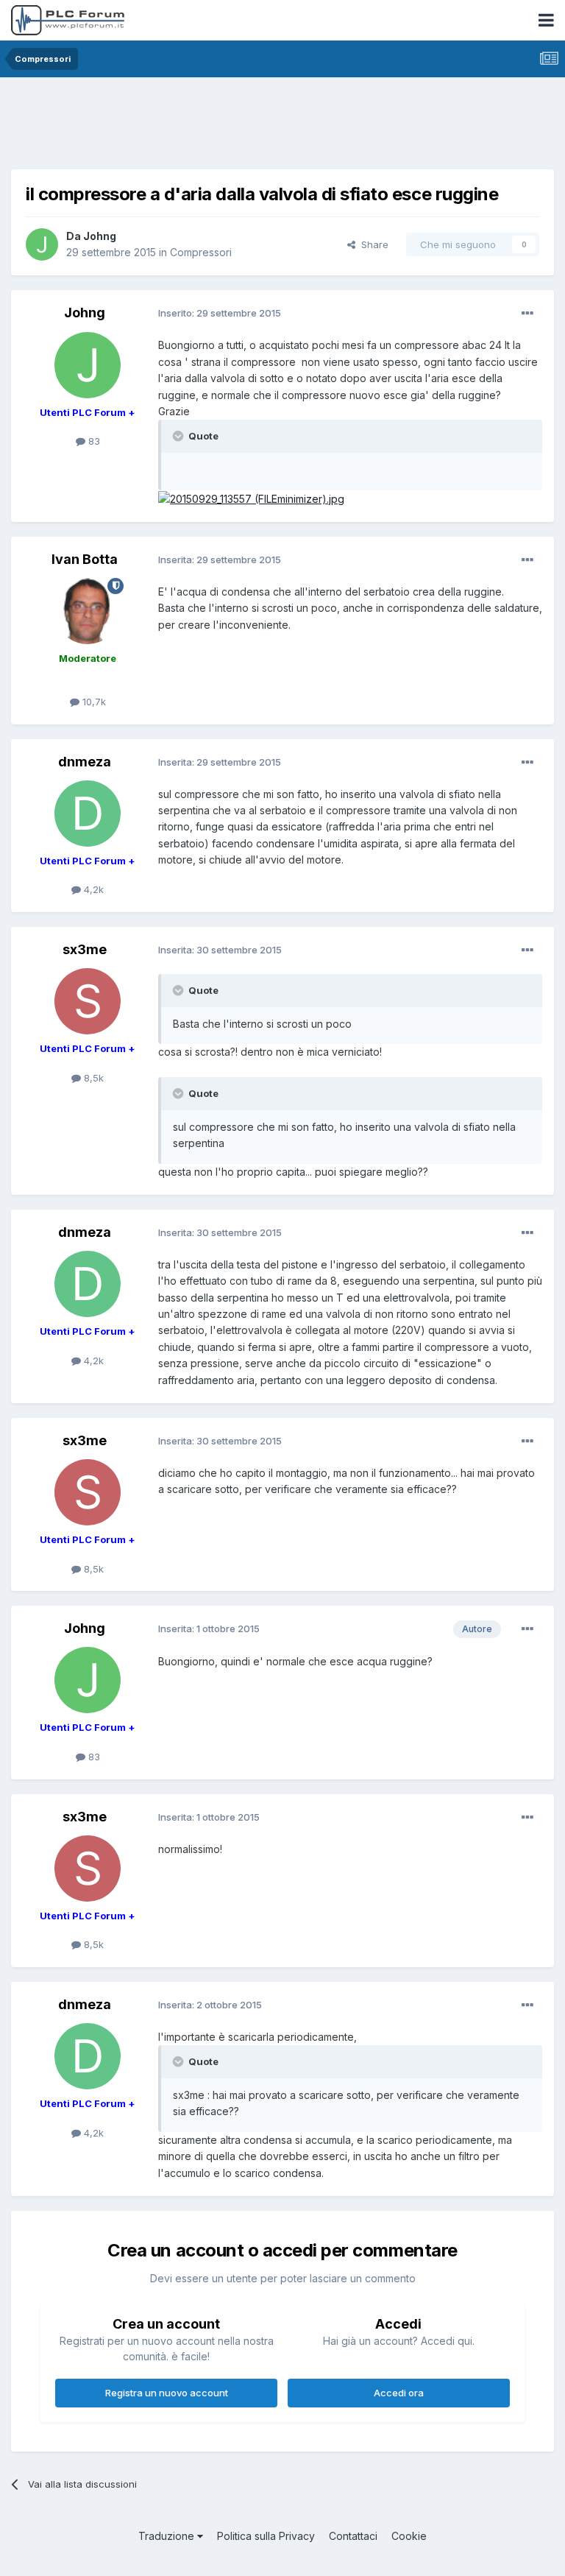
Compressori (201, 252)
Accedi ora (399, 2393)
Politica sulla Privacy (266, 2536)
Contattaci (353, 2536)
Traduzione (168, 2536)
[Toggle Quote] (180, 436)
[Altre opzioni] (527, 314)
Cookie (409, 2536)
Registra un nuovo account (167, 2393)
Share (372, 244)
